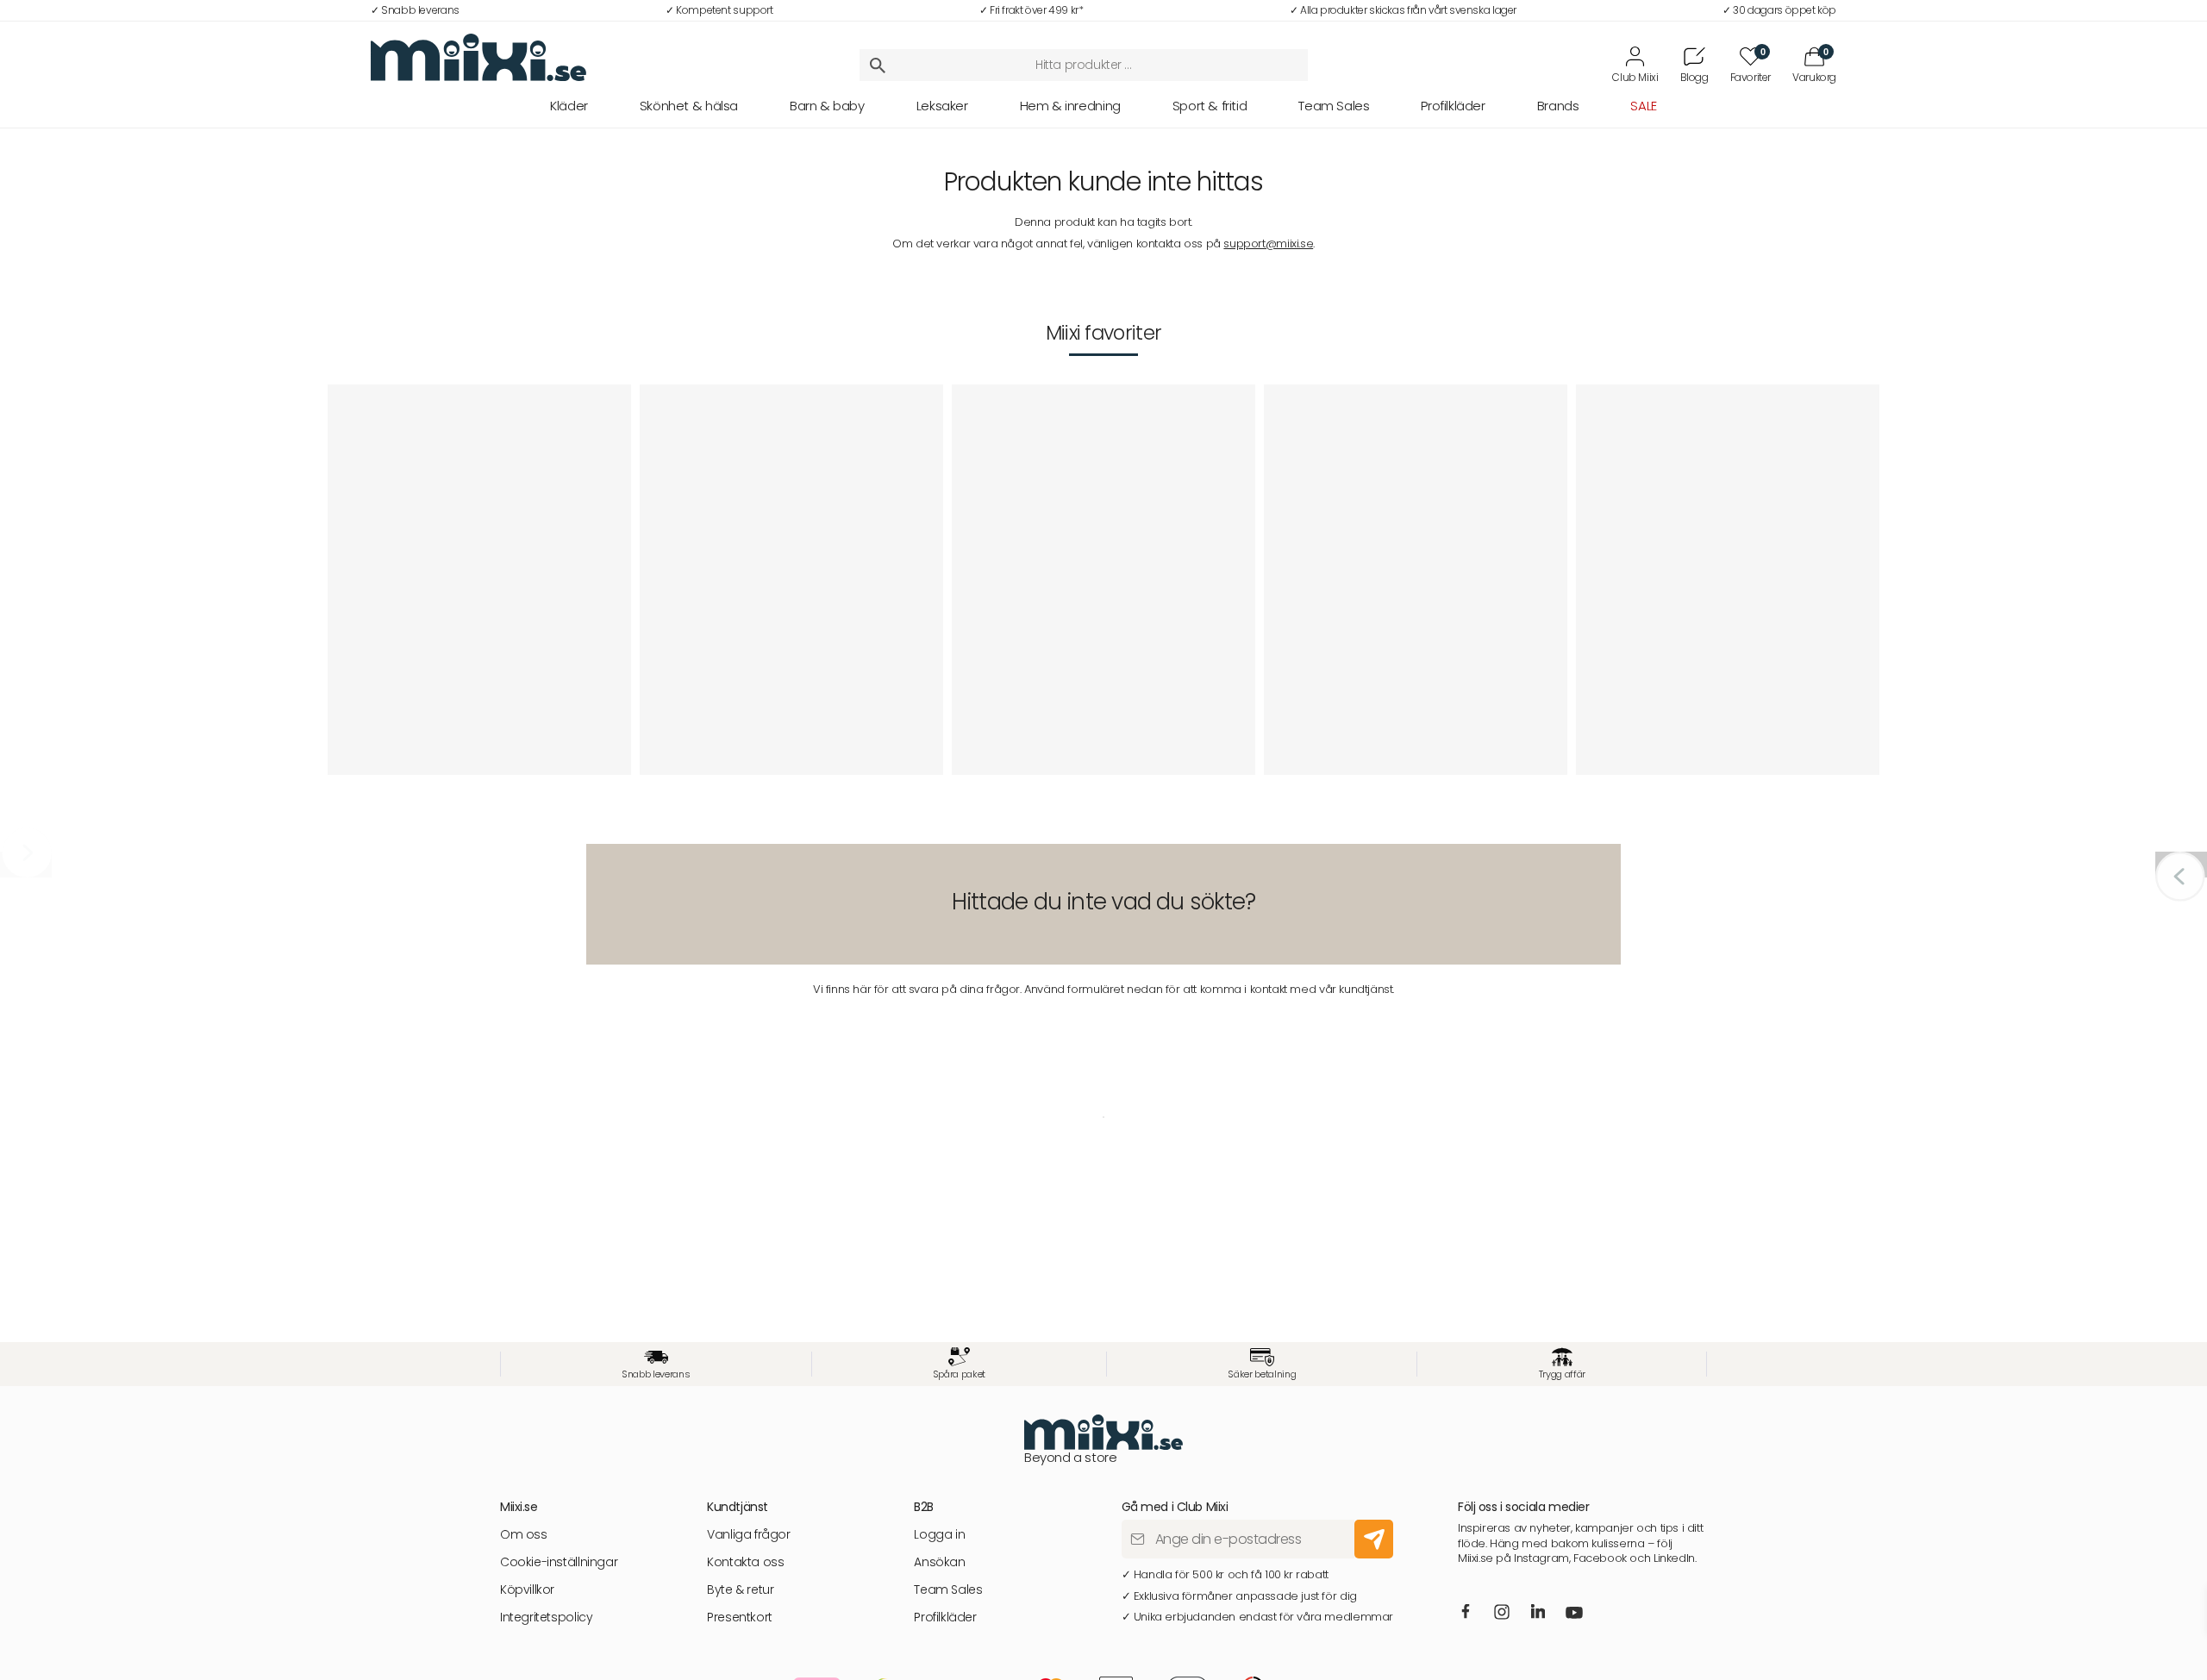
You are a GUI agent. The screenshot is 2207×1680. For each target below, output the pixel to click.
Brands (1558, 106)
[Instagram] (1502, 1614)
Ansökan (939, 1562)
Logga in (939, 1535)
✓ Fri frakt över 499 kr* (1032, 10)
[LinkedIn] (1538, 1613)
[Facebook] (1465, 1613)
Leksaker (942, 106)
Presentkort (740, 1618)
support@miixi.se (1268, 244)
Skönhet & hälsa (689, 106)
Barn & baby (827, 106)
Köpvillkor (527, 1590)
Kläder (569, 106)
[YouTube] (1574, 1614)
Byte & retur (740, 1590)
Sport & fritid (1210, 106)
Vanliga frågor (749, 1535)
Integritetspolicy (546, 1618)
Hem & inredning (1070, 106)
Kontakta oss (745, 1562)
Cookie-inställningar (559, 1562)
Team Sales (1334, 106)
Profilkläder (1453, 106)
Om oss (524, 1535)
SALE (1643, 106)
